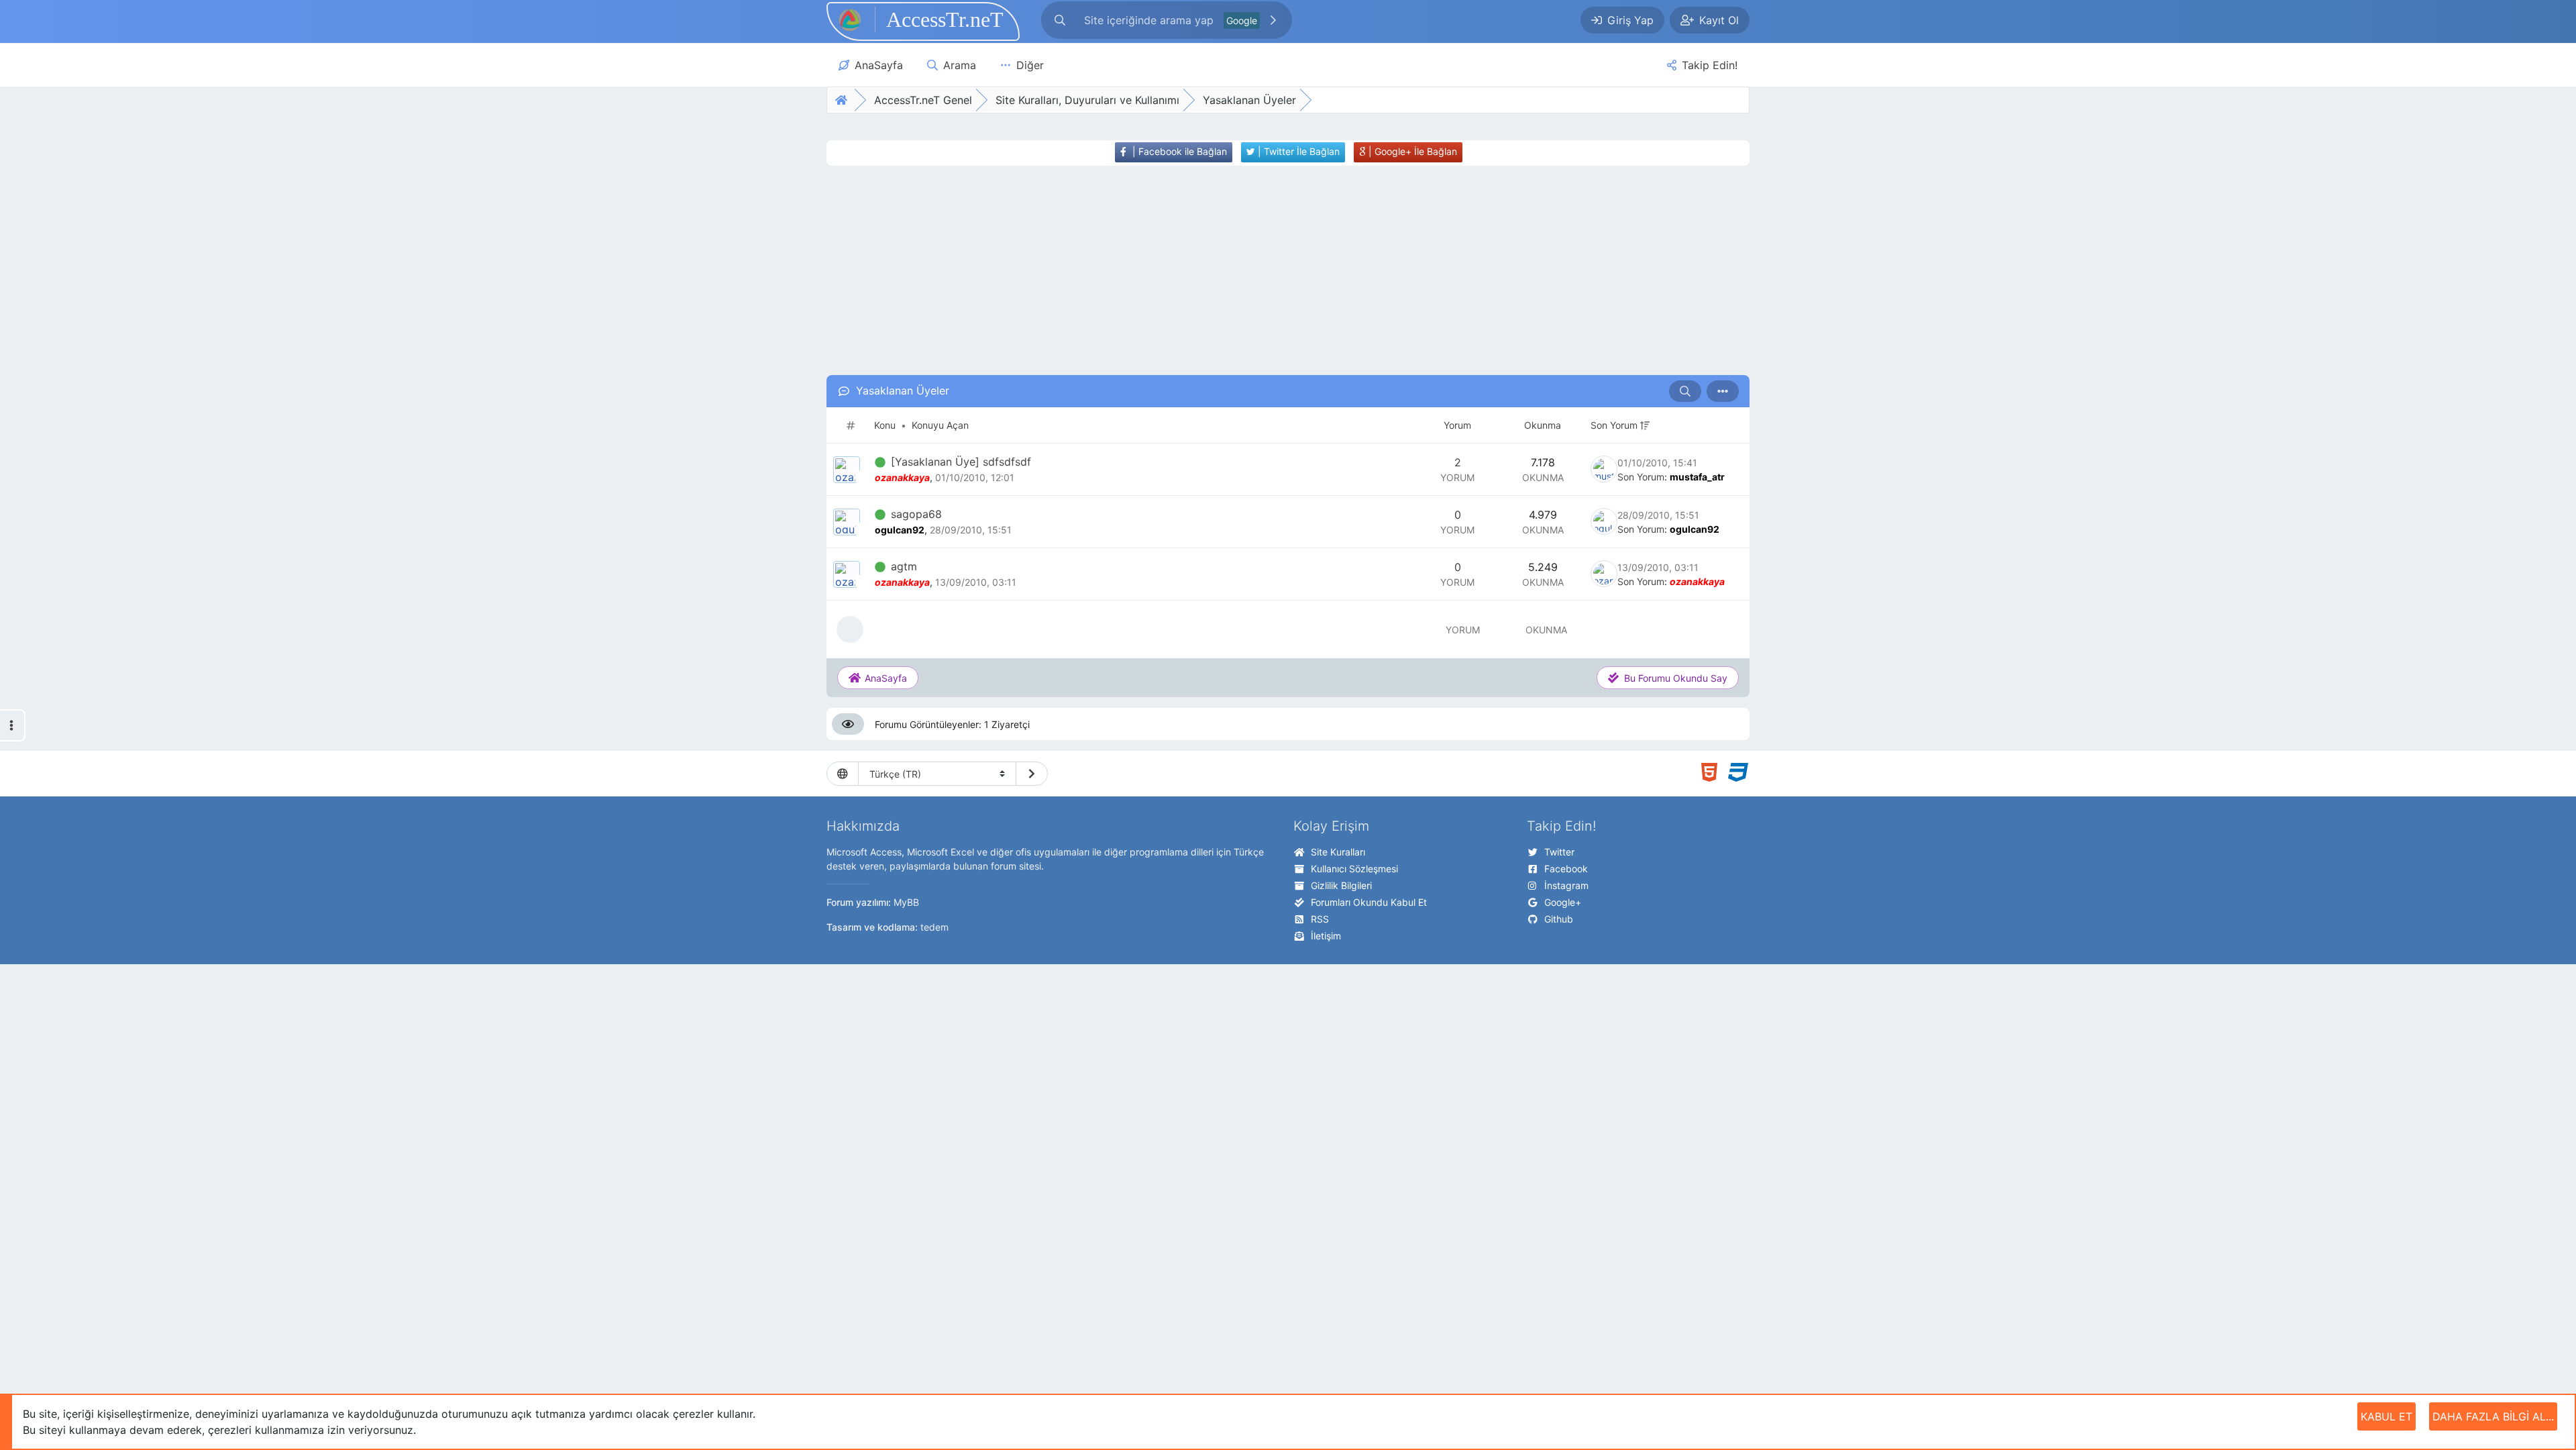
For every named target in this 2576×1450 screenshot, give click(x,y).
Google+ (1563, 902)
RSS (1320, 919)
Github (1559, 919)
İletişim (1326, 936)
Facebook (1566, 869)
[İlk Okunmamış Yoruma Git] (880, 462)
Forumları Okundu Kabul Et (1369, 902)
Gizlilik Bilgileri (1341, 885)
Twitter (1559, 852)
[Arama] (1060, 20)
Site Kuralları (1338, 852)
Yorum (1457, 425)
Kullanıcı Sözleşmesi (1354, 869)
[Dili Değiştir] (1032, 774)
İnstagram (1566, 885)
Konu (885, 425)
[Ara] (1273, 20)
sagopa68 (916, 514)
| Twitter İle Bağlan (1297, 151)
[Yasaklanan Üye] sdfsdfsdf (961, 462)
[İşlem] (1723, 391)
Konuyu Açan (940, 425)
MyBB (906, 902)
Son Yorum (1614, 425)
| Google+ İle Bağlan (1411, 151)
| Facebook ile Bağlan (1178, 151)
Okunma (1543, 425)
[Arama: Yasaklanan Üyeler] (1685, 391)
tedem (934, 927)
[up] (1644, 425)
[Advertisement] (1263, 270)
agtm (904, 566)
